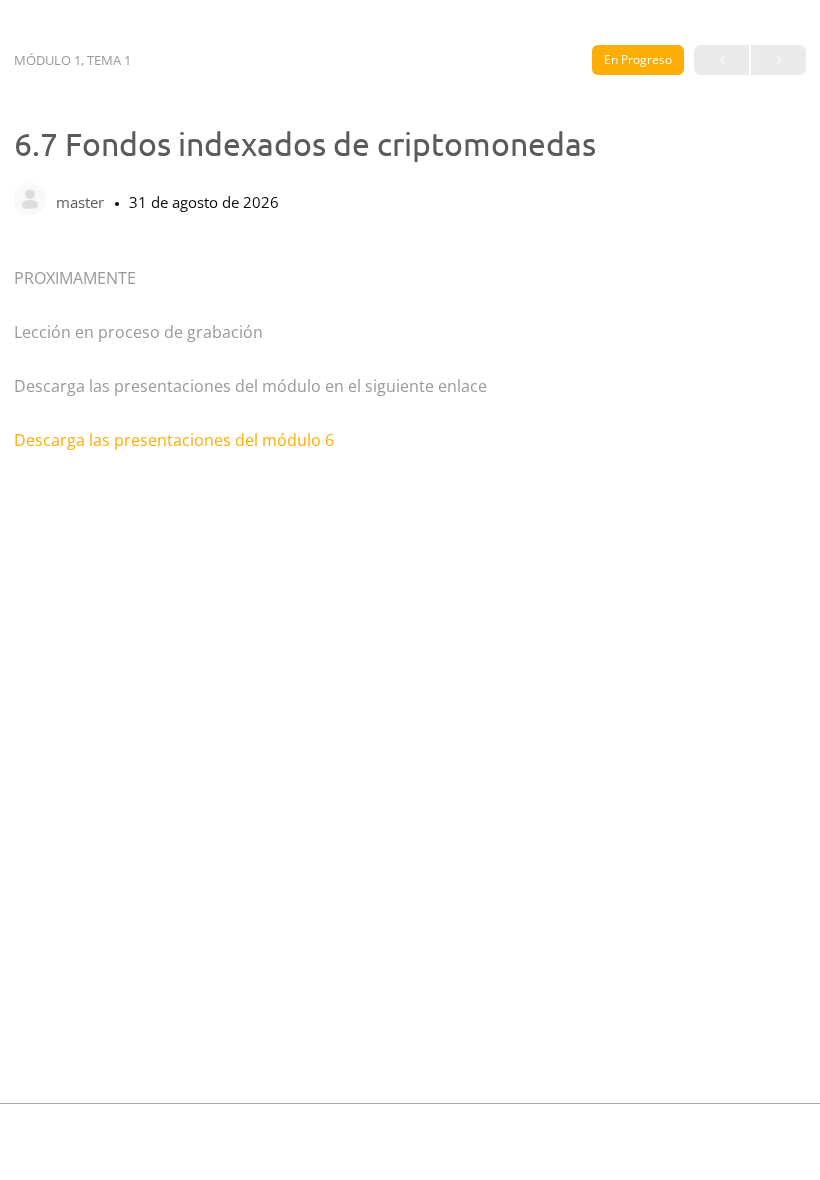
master (82, 202)
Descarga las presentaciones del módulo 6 (174, 440)
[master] (30, 201)
